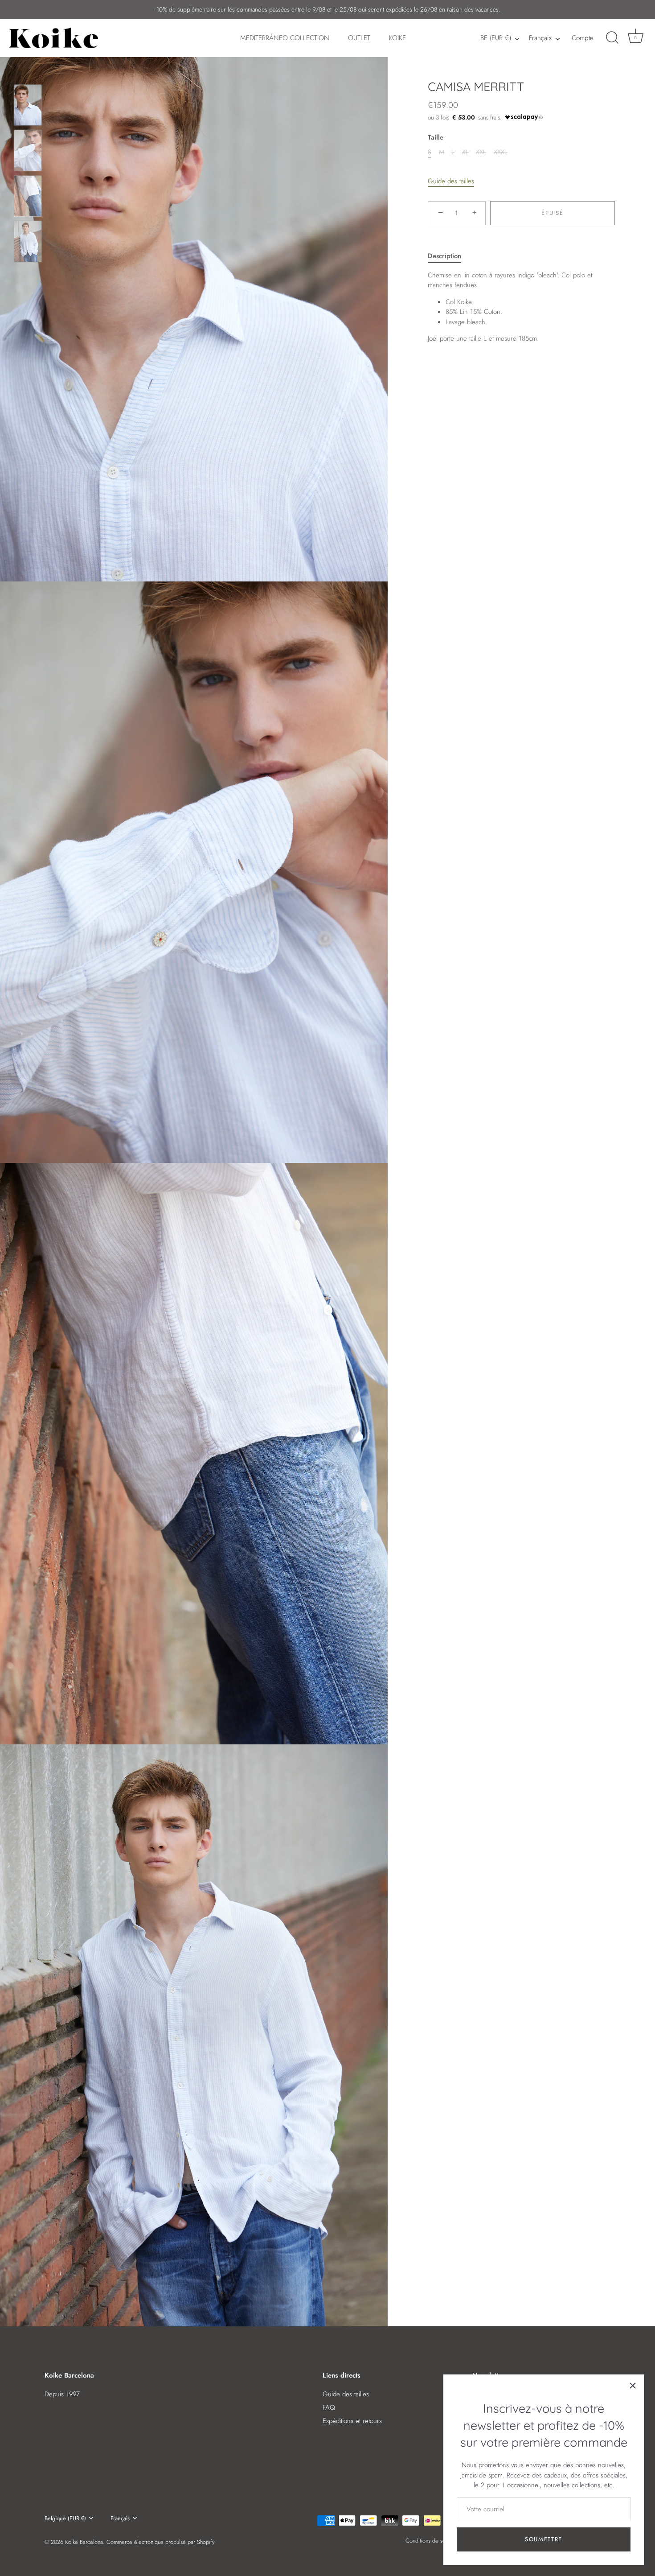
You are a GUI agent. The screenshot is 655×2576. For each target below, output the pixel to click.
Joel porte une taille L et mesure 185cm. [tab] (510, 307)
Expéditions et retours (352, 2421)
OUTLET (359, 38)
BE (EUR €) (496, 38)
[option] (28, 107)
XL (465, 152)
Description (444, 256)
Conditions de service (431, 2541)
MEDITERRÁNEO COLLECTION (285, 38)
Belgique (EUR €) (65, 2518)
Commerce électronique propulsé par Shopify (161, 2542)
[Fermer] (633, 2386)
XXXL (501, 152)
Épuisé (552, 213)
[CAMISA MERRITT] (28, 105)
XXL (481, 152)
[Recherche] (612, 38)
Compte (583, 38)
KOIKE (397, 38)
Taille (436, 137)
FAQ (329, 2407)
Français (540, 38)
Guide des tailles (451, 181)
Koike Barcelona (84, 2542)
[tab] (449, 256)
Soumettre (544, 2539)
